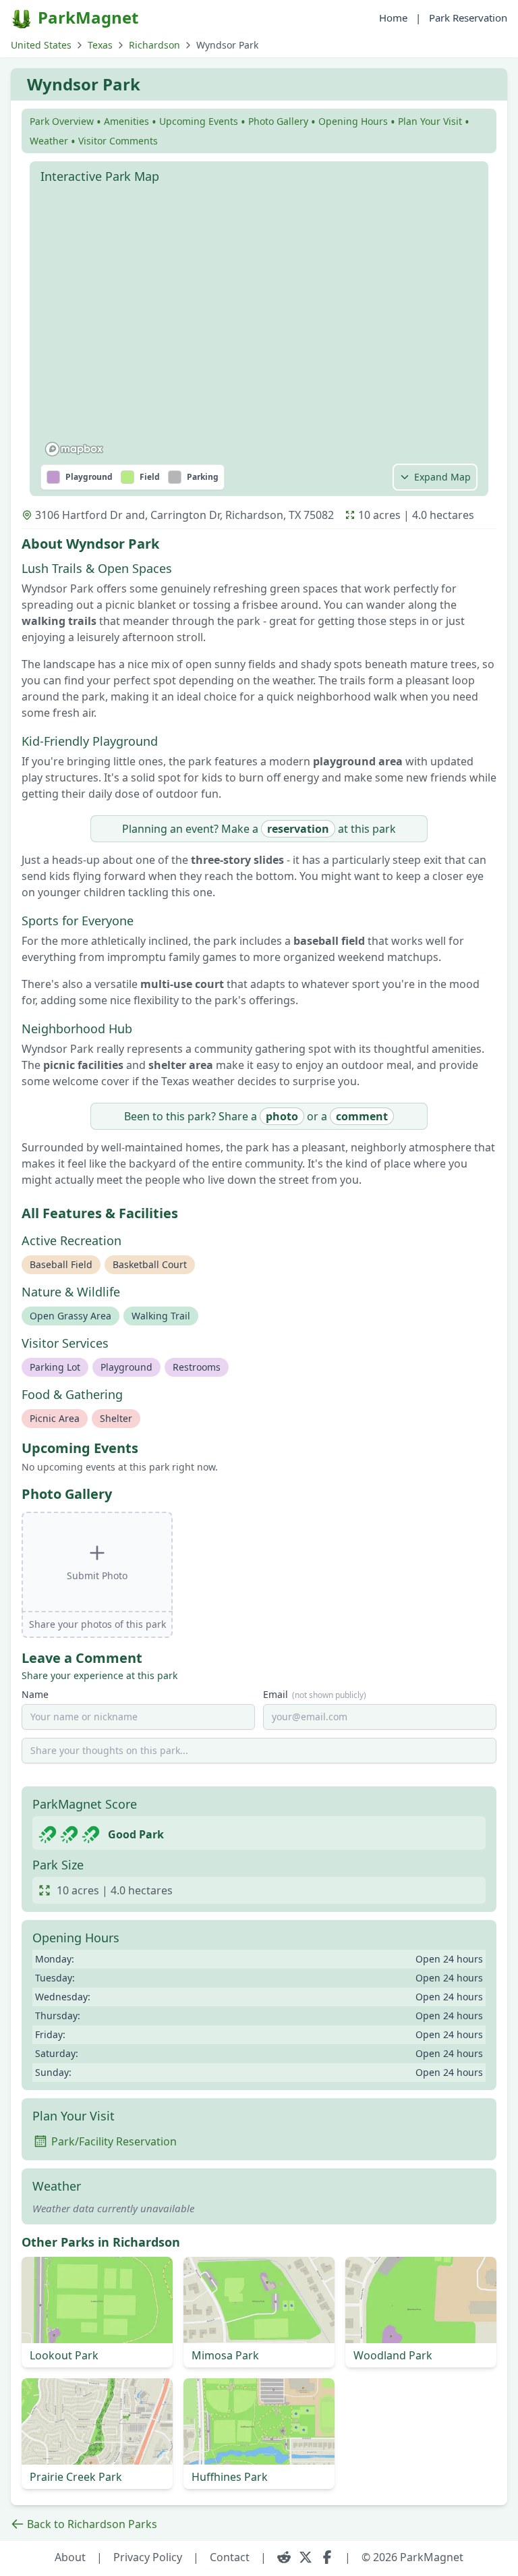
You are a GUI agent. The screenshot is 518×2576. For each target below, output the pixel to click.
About (70, 2557)
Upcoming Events (199, 121)
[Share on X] (306, 2557)
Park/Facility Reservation (114, 2141)
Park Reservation (468, 18)
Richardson (154, 45)
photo (282, 1116)
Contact (230, 2557)
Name (35, 1694)
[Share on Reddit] (284, 2557)
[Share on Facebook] (327, 2557)
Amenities (126, 121)
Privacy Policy (148, 2557)
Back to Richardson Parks (92, 2524)
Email (315, 1694)
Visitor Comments (118, 141)
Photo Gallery (278, 121)
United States (41, 45)
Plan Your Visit (430, 121)
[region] (259, 326)
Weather (49, 141)
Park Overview (62, 121)
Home (393, 18)
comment (362, 1116)
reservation (298, 829)
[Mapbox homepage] (74, 449)
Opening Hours (353, 121)
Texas (100, 45)
